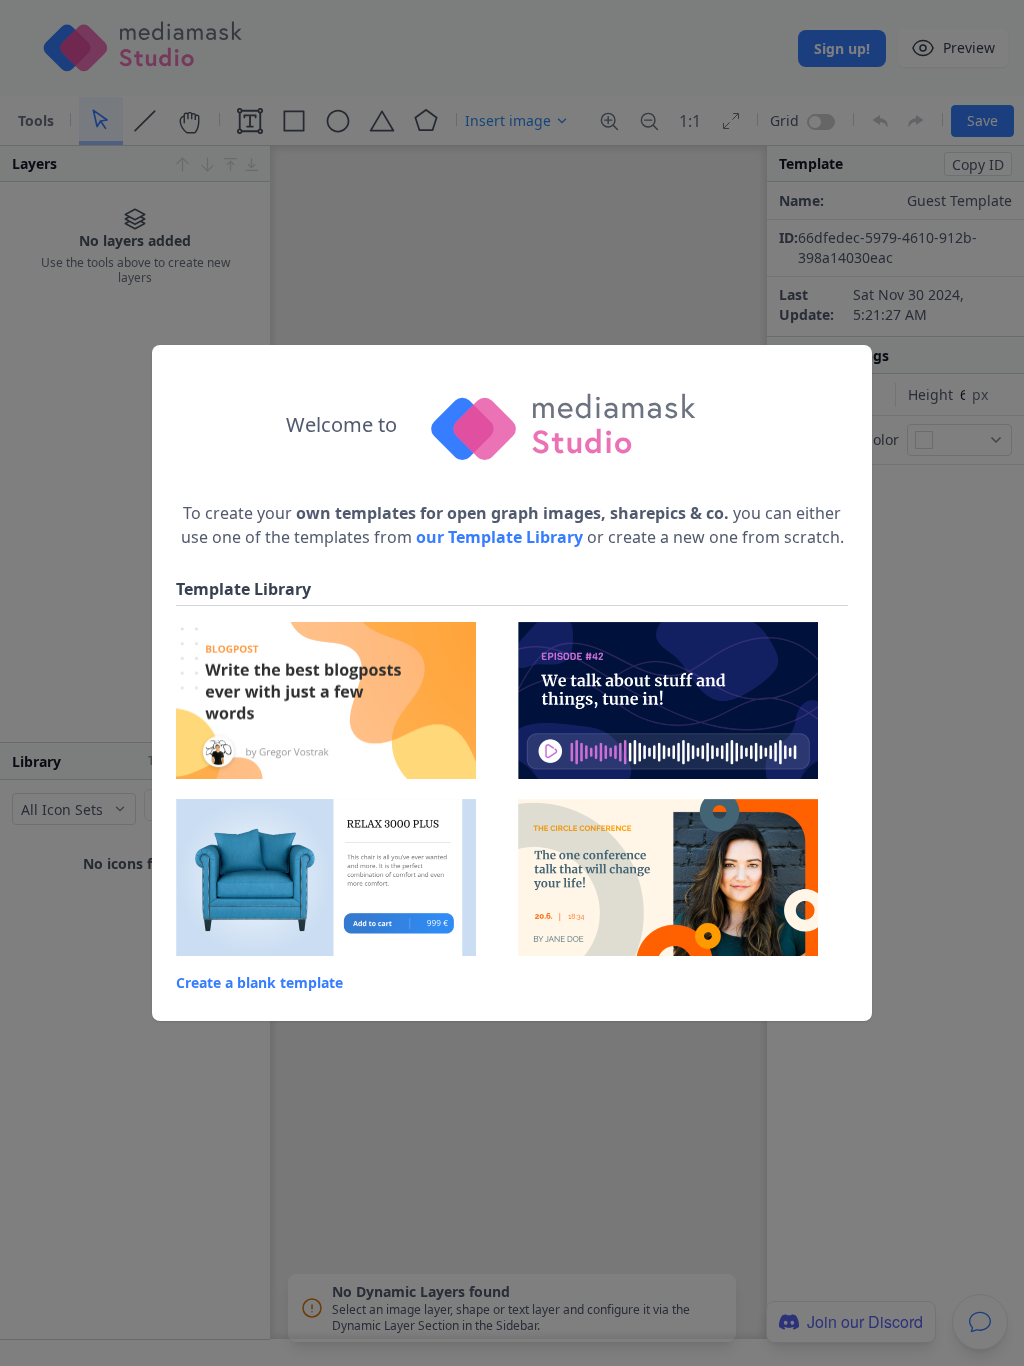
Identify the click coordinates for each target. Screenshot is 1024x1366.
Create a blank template (259, 982)
